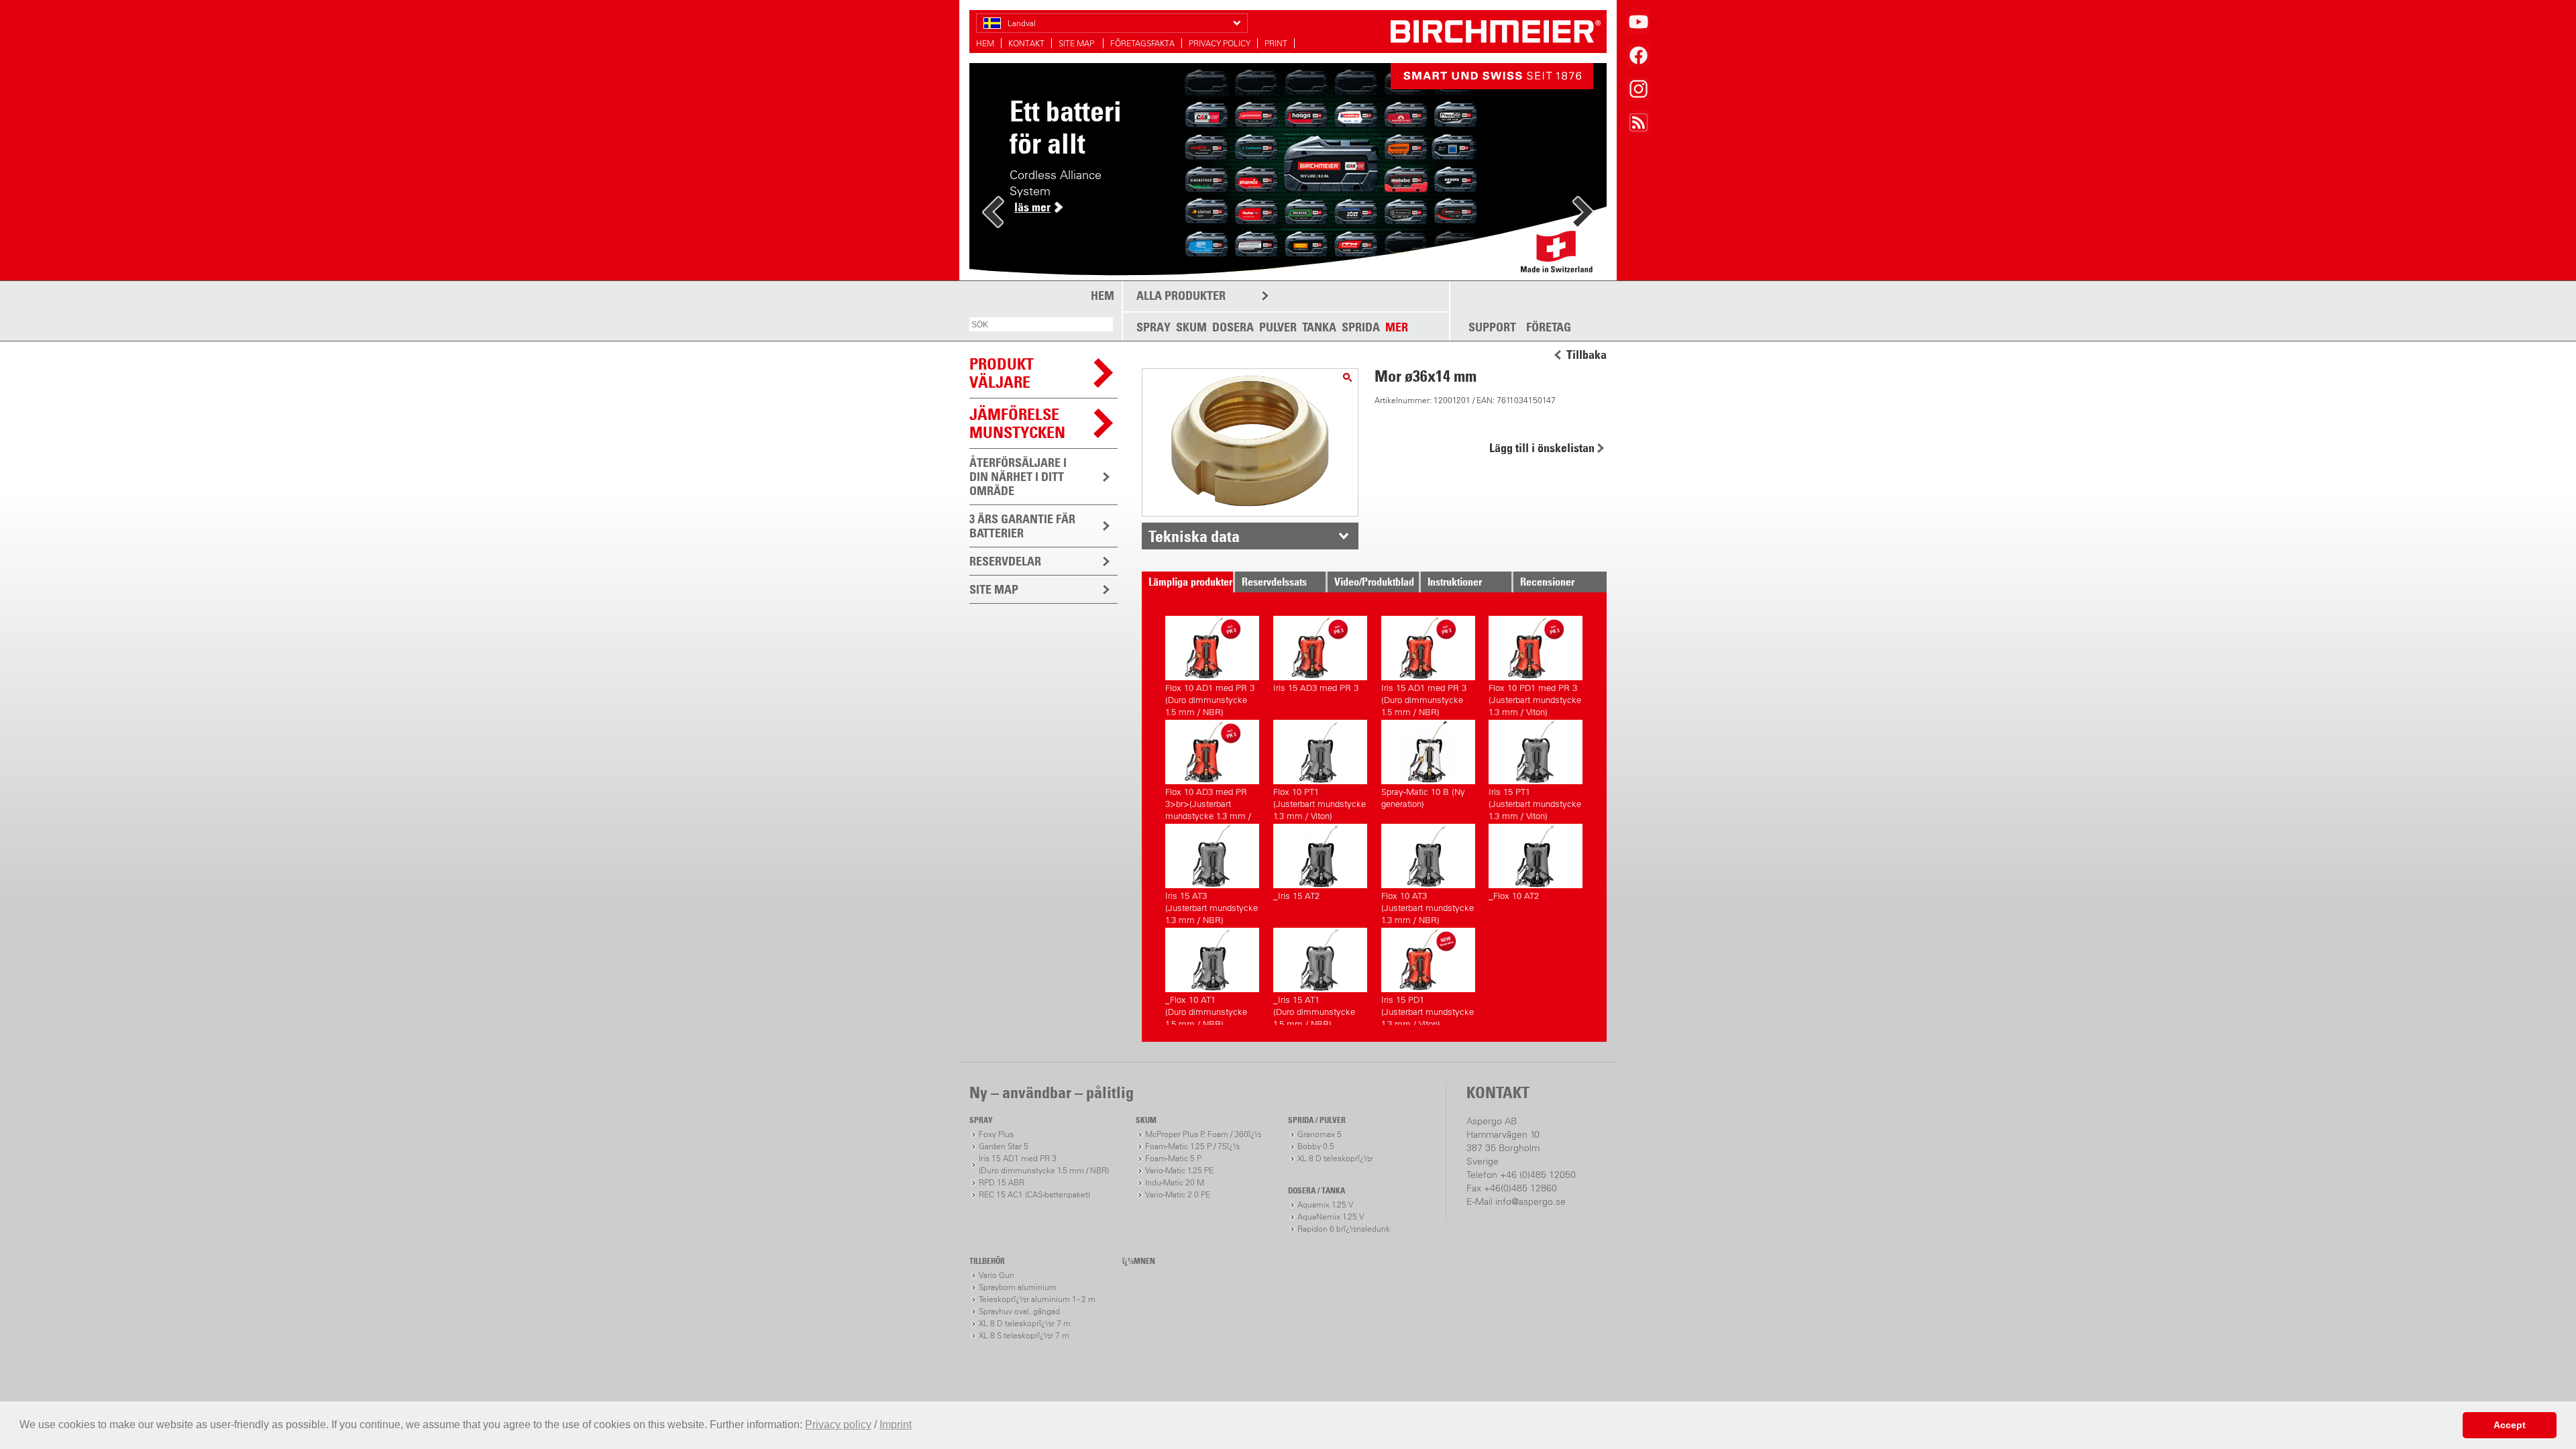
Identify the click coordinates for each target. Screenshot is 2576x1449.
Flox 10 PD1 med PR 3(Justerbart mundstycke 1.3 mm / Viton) (1535, 698)
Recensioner (1547, 582)
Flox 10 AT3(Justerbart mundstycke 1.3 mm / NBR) (1428, 906)
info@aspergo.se (1531, 1201)
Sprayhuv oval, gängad (1019, 1311)
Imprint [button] (896, 1425)
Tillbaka (1587, 355)
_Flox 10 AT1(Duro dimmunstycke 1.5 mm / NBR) (1206, 1010)
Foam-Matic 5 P (1173, 1158)
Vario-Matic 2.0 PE (1178, 1194)
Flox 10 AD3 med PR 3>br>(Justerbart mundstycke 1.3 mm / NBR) (1208, 802)
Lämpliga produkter (1190, 582)
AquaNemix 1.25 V (1331, 1217)
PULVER (1278, 327)
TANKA (1319, 327)
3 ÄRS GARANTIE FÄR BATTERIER (1022, 526)
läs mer (1032, 207)
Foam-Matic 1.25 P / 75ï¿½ (1192, 1146)
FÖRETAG (1549, 327)
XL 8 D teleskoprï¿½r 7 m (1025, 1323)
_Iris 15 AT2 (1296, 896)
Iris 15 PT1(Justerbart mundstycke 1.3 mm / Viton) (1535, 802)
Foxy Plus (996, 1134)
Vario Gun (997, 1275)
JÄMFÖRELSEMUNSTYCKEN (1017, 423)
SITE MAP (1077, 43)
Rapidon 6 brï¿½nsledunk (1344, 1229)
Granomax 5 (1320, 1134)
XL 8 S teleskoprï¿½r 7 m (1024, 1335)
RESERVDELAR (1005, 561)
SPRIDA (1361, 327)
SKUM (1191, 327)
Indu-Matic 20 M (1175, 1182)
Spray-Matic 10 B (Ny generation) (1423, 798)
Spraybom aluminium (1018, 1287)
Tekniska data (1194, 536)
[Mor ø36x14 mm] (1347, 377)
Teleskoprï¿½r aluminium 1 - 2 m (1037, 1299)
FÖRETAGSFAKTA (1142, 43)
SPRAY (1153, 327)
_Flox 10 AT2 (1514, 896)
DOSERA (1233, 327)
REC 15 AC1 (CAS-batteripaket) (1034, 1194)
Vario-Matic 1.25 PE (1179, 1170)
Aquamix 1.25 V (1325, 1204)
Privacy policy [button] (838, 1425)
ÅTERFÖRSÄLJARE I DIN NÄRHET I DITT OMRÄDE (1018, 477)
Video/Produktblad (1374, 582)
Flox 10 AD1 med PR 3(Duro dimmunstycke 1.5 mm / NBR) (1210, 698)
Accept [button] (2510, 1425)
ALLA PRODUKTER (1181, 296)
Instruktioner (1455, 582)
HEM (985, 43)
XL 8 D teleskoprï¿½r (1335, 1158)
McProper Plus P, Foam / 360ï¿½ (1203, 1134)
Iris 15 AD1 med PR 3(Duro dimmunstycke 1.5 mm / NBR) (1424, 698)
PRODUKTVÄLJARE (1002, 373)
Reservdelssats (1274, 582)
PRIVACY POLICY (1220, 43)
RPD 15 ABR (1002, 1182)
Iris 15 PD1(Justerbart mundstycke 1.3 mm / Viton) (1428, 1010)
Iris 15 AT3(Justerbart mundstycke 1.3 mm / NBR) (1212, 906)
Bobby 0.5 (1316, 1146)
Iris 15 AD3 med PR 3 (1316, 688)
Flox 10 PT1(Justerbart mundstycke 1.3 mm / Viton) (1320, 802)
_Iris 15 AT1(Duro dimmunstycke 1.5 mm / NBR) (1314, 1010)
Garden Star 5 (1004, 1146)
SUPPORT (1492, 327)
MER (1397, 327)
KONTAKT (1026, 43)
